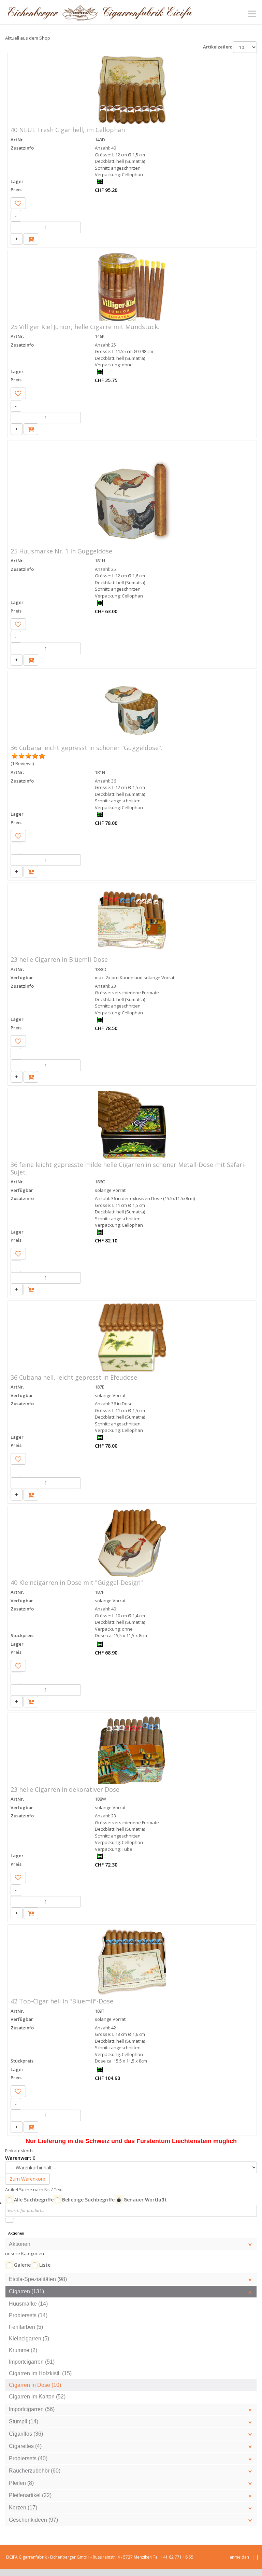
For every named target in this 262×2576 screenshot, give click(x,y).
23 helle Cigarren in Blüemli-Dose (59, 959)
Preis (16, 189)
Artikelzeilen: (217, 47)
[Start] (10, 2220)
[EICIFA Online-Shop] (100, 12)
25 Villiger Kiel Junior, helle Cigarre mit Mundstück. (85, 327)
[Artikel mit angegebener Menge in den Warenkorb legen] (31, 239)
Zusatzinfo (22, 148)
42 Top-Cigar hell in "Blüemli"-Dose (62, 2001)
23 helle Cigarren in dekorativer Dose (65, 1789)
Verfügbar (22, 977)
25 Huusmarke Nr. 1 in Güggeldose (61, 551)
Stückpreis (22, 1635)
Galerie (22, 2265)
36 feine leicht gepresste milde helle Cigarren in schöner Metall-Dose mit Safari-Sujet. (128, 1168)
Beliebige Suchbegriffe (88, 2200)
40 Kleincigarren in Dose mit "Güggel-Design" (77, 1582)
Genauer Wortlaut (145, 2200)
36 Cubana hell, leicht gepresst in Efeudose (74, 1377)
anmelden (239, 2557)
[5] (15, 756)
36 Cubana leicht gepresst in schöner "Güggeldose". (86, 748)
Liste (45, 2265)
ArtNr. (17, 140)
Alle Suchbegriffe (34, 2200)
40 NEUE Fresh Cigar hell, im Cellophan (68, 130)
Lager (17, 181)
